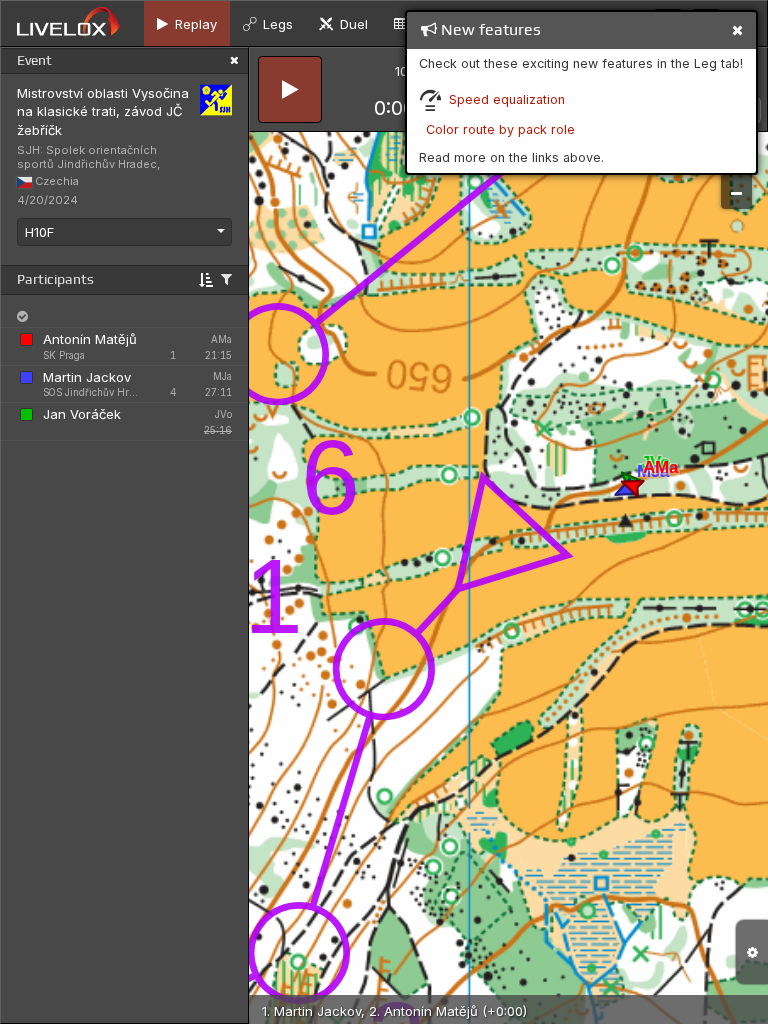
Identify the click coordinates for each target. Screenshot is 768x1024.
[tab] (187, 23)
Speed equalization (507, 99)
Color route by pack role (500, 129)
